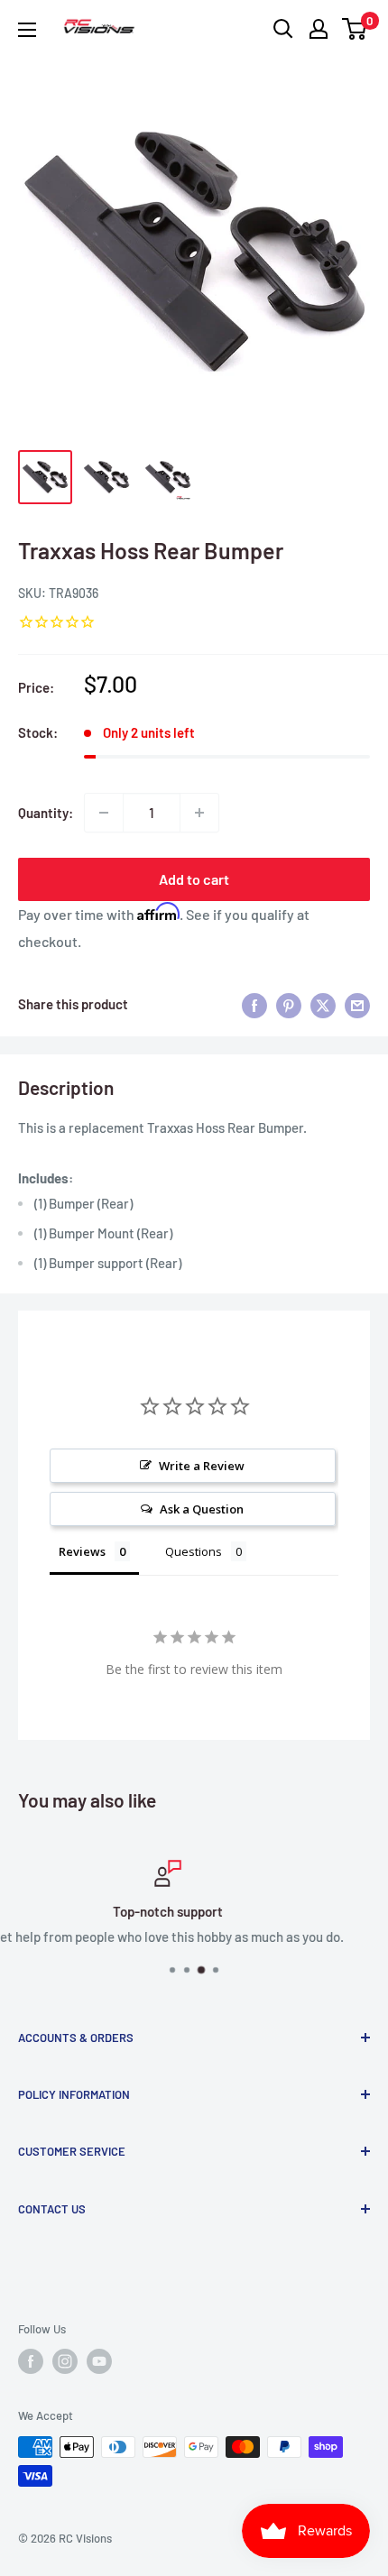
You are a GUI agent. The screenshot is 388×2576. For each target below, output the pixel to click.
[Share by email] (357, 1004)
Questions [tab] (194, 1551)
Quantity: (46, 813)
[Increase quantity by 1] (199, 813)
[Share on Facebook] (254, 1004)
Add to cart (194, 879)
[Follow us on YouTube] (99, 2361)
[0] (355, 29)
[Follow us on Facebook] (31, 2361)
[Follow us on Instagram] (65, 2361)
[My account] (319, 29)
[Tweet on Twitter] (323, 1004)
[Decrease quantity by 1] (104, 813)
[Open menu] (27, 30)
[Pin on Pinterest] (289, 1004)
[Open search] (283, 29)
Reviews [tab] (82, 1551)
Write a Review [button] (202, 1466)
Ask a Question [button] (202, 1509)
